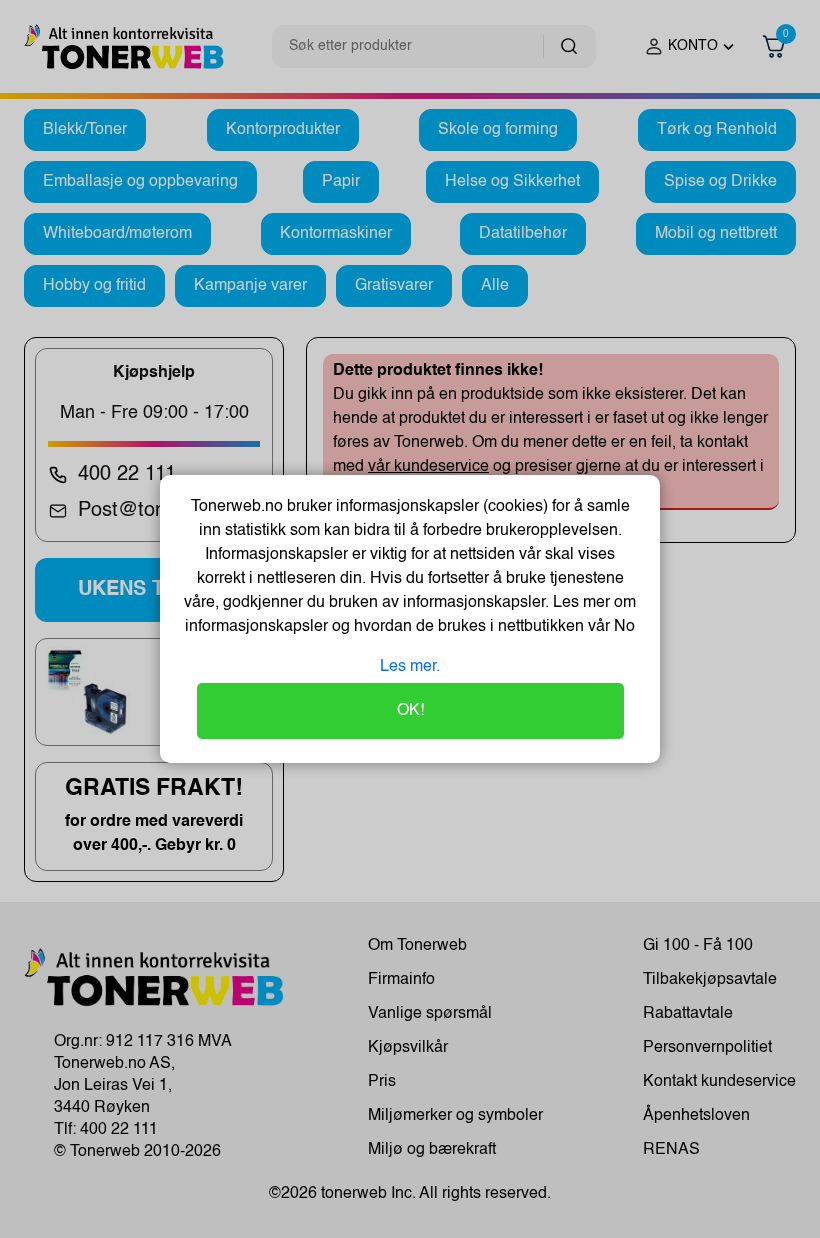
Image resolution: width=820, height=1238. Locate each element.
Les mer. (410, 667)
